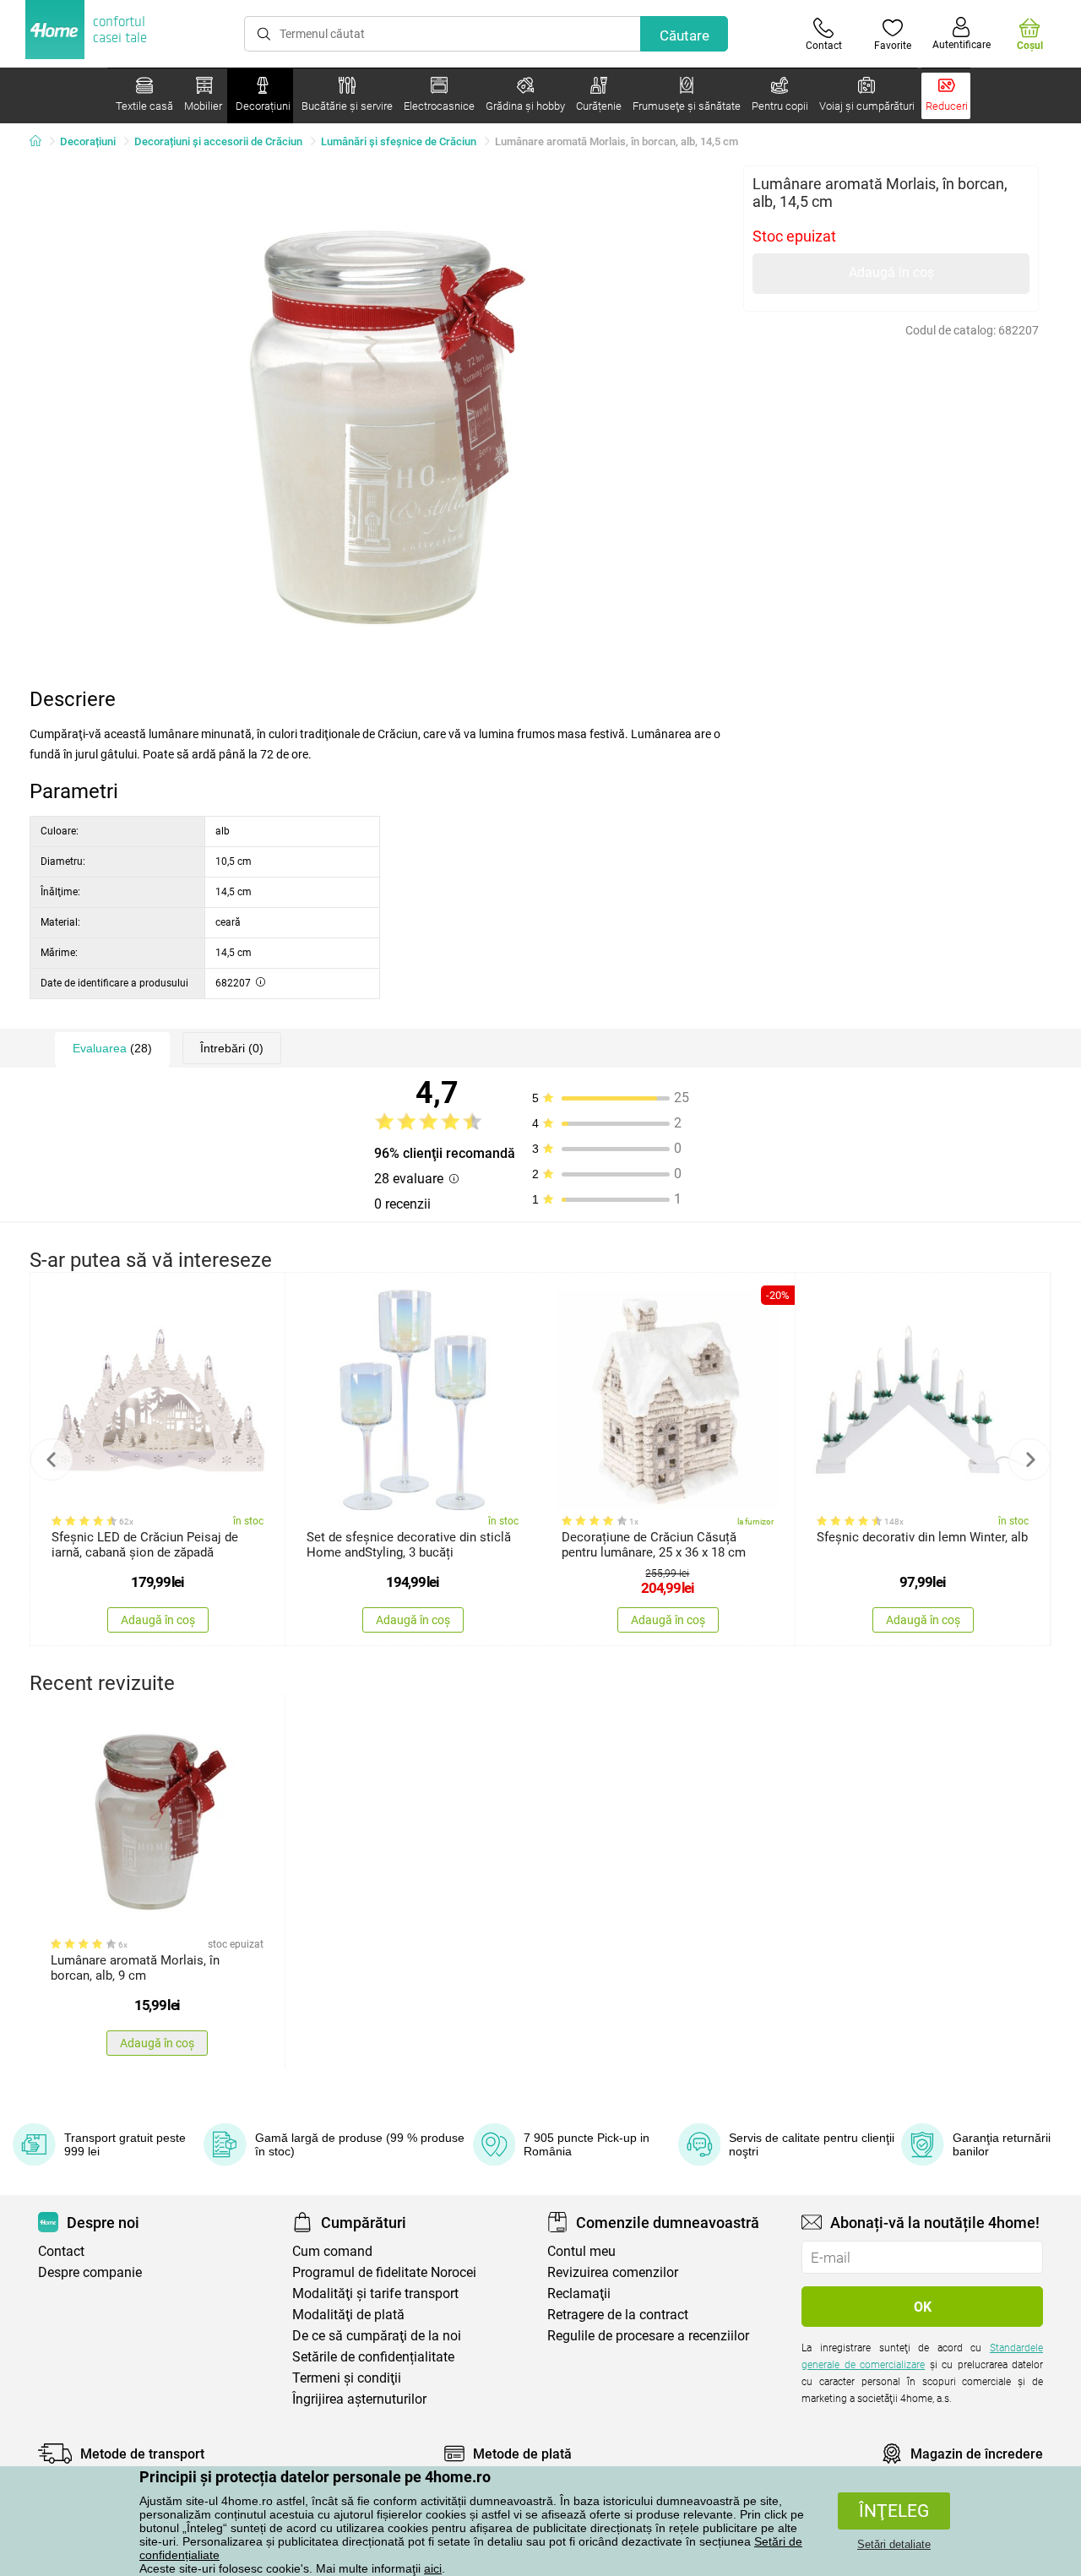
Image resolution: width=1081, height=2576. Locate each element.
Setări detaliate (894, 2544)
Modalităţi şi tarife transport (375, 2293)
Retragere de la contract (618, 2315)
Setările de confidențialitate (373, 2357)
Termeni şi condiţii (347, 2378)
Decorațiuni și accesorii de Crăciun (218, 141)
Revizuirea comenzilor (613, 2272)
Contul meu (581, 2251)
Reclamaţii (579, 2293)
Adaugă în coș (891, 272)
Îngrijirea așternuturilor (359, 2399)
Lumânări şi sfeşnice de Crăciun (399, 141)
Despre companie (90, 2272)
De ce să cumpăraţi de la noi (377, 2336)
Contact (61, 2251)
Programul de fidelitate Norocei (384, 2272)
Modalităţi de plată (348, 2315)
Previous (52, 1459)
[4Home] (41, 142)
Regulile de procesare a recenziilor (648, 2336)
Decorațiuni (88, 141)
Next (1029, 1459)
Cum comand (332, 2251)
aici (433, 2568)
